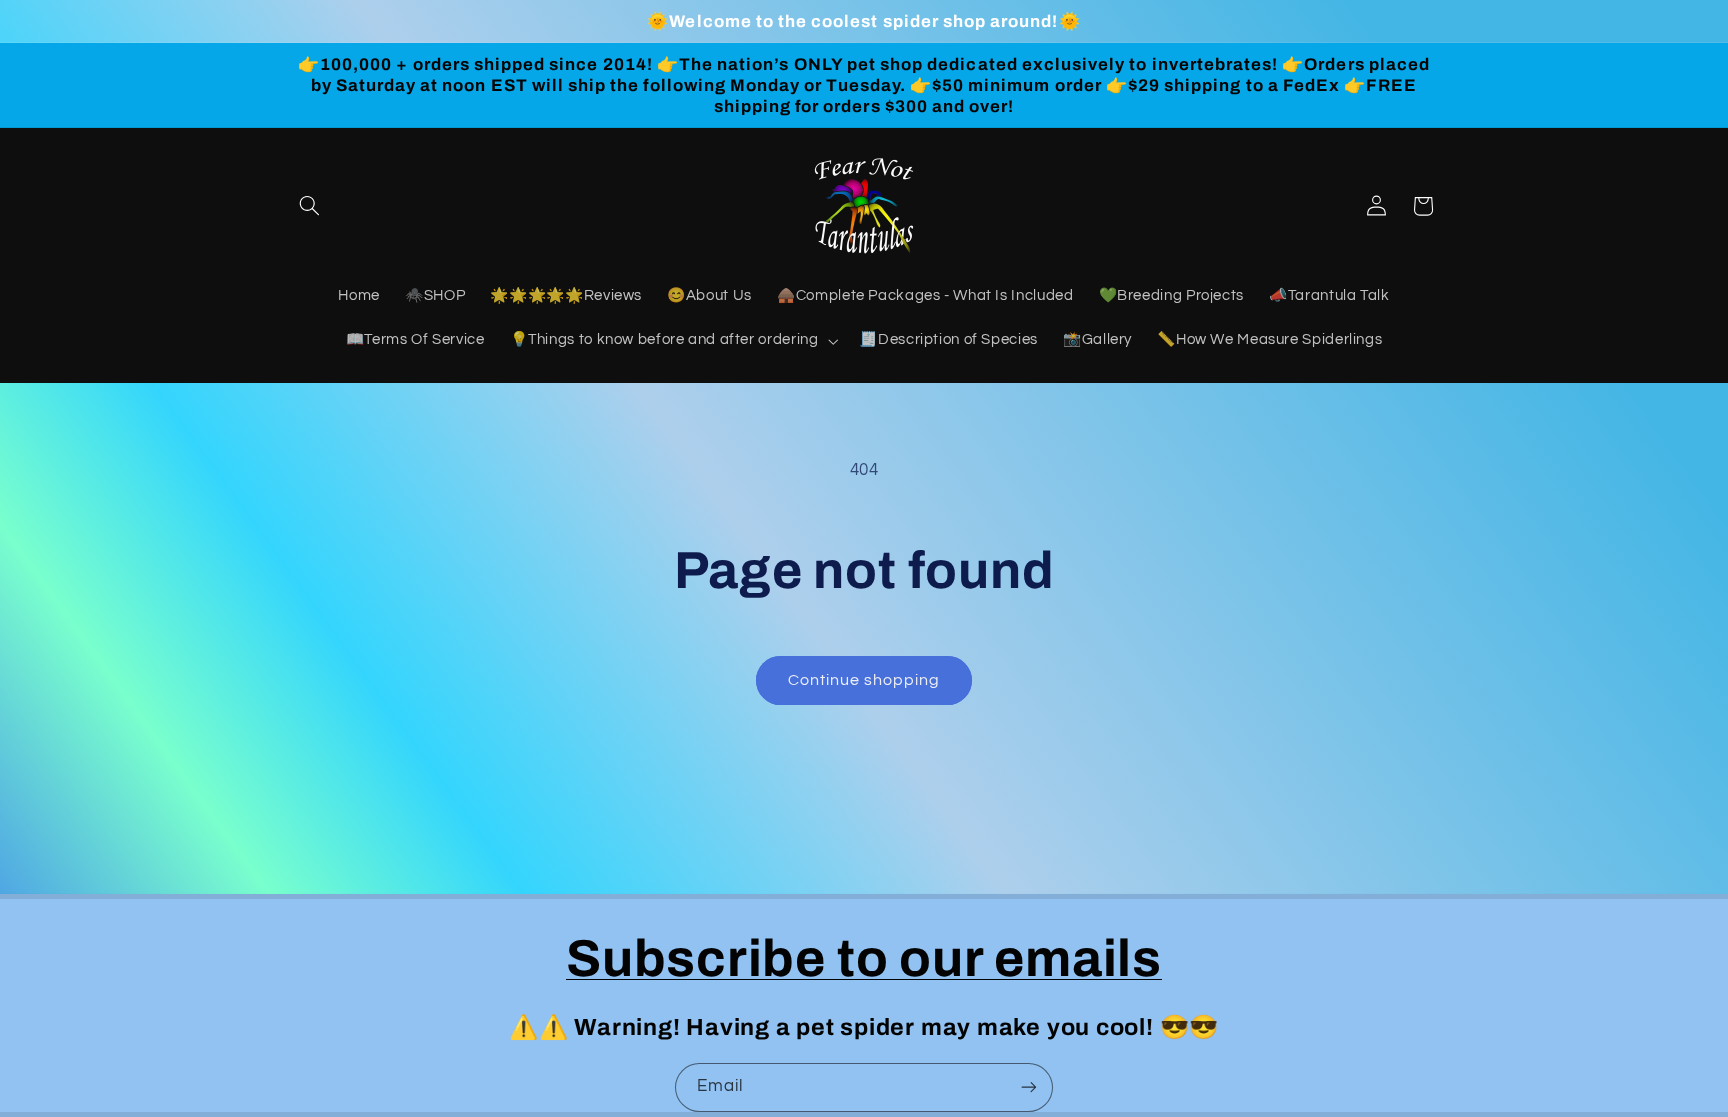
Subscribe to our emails (864, 958)
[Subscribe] (1029, 1087)
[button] (310, 206)
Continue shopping (864, 680)
